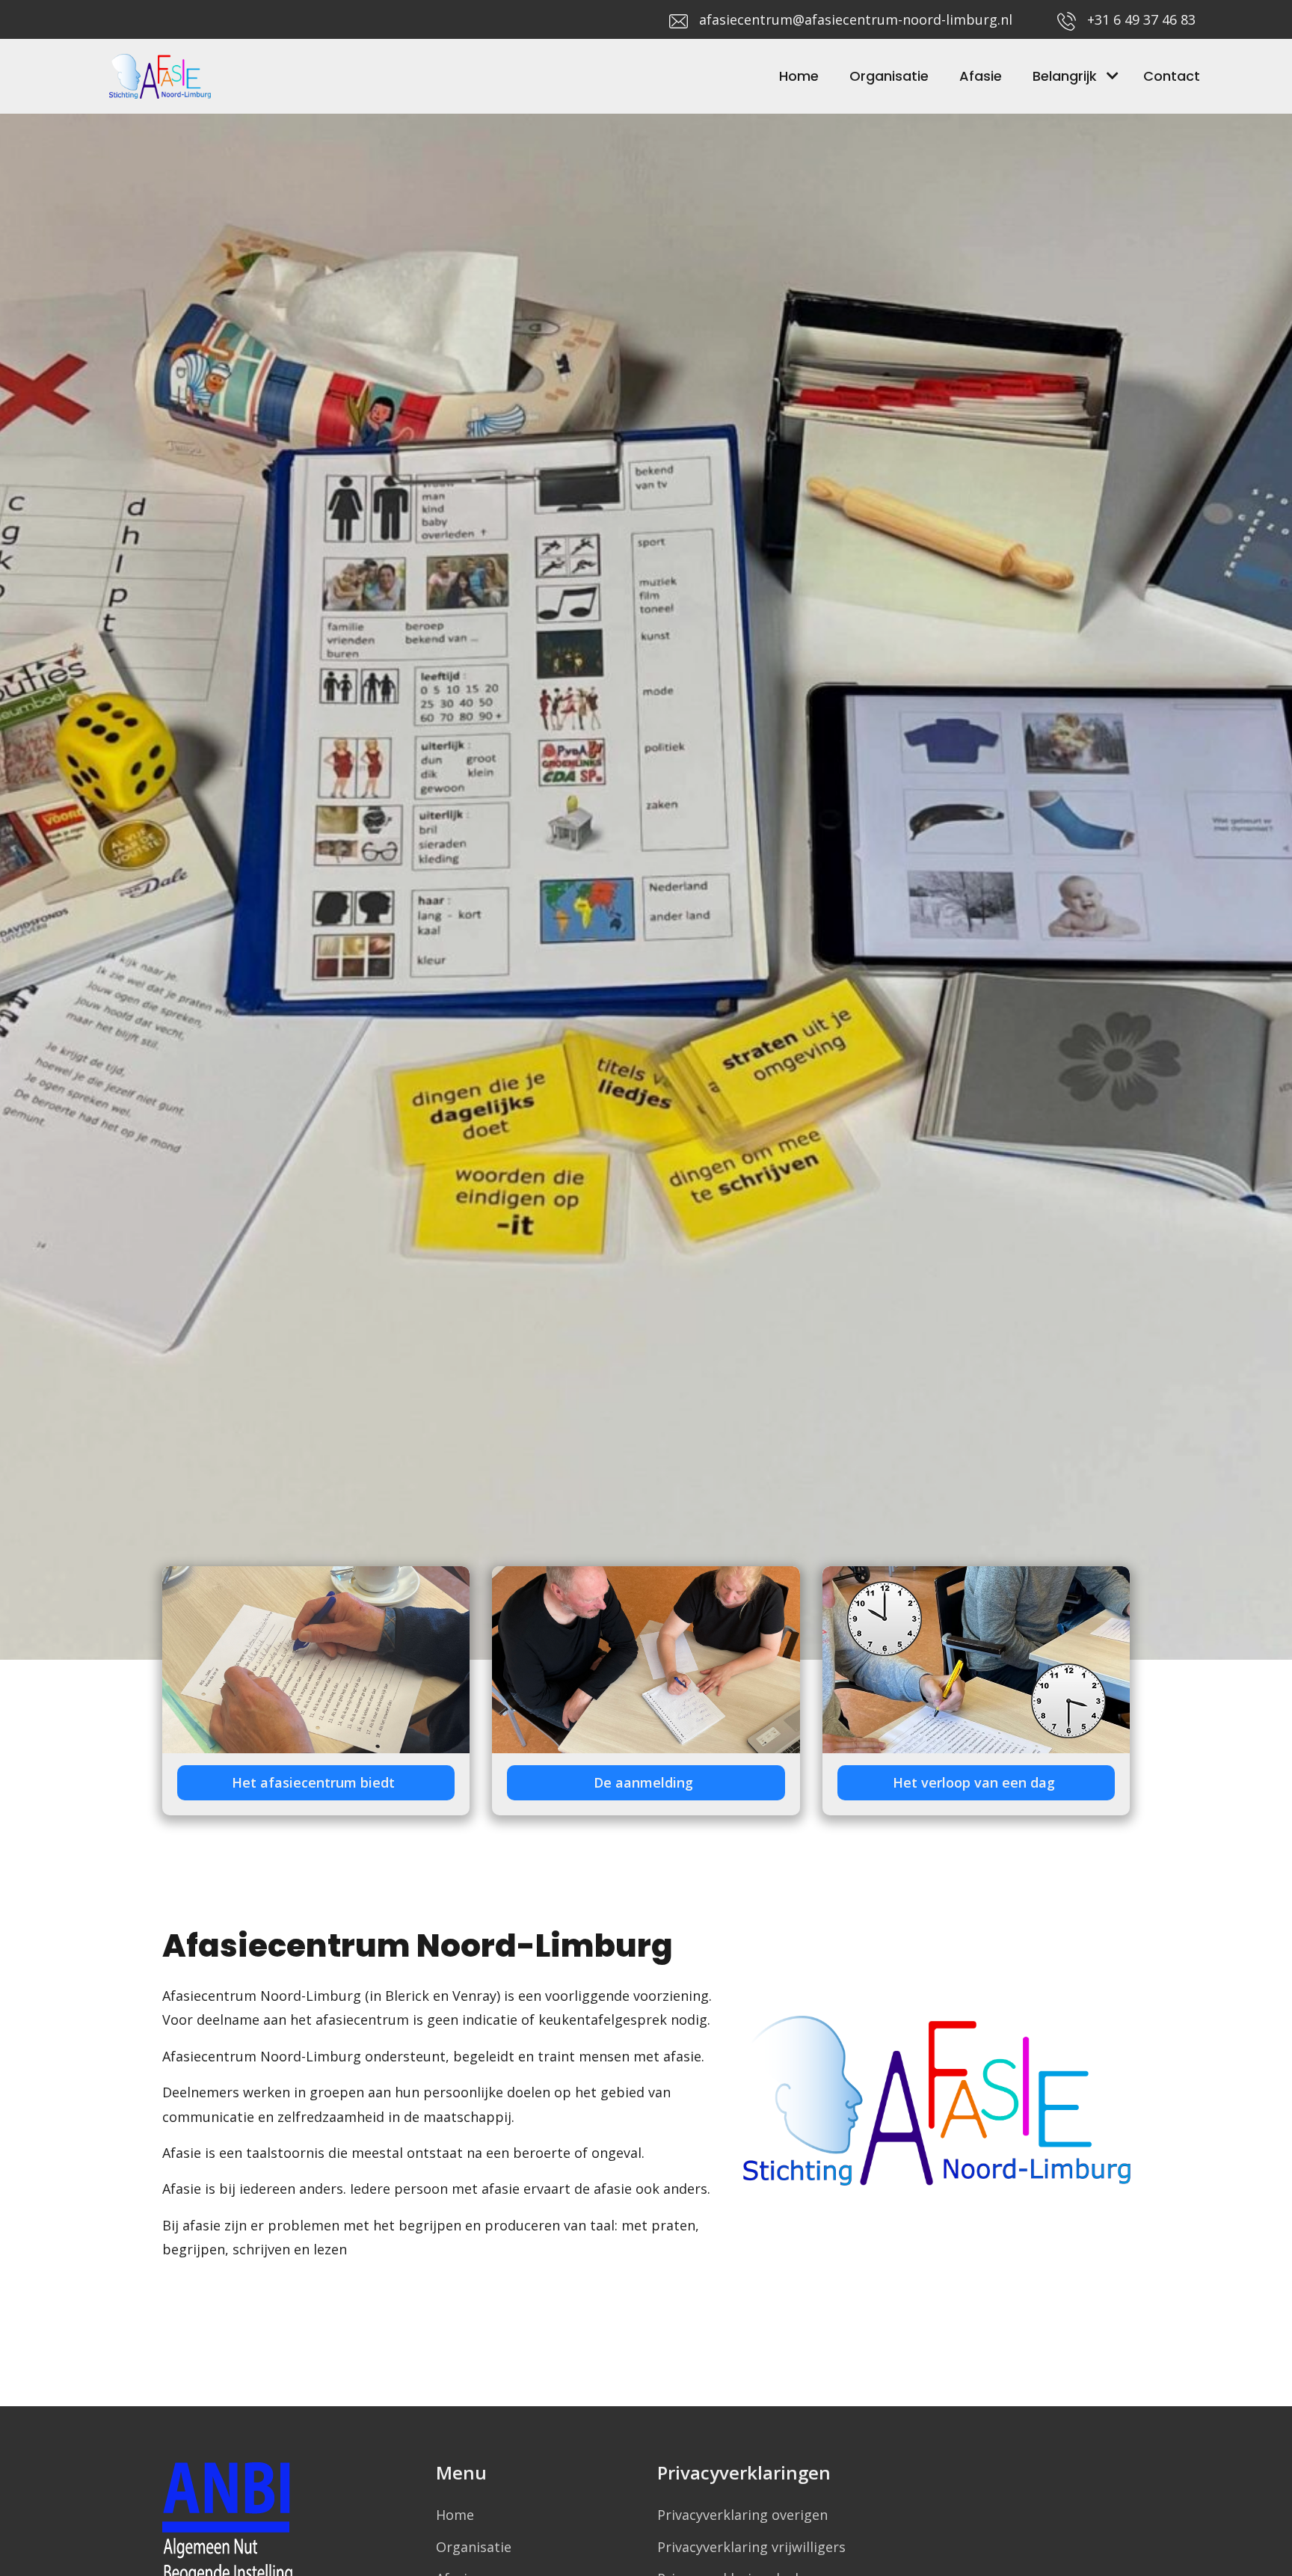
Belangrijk (1065, 76)
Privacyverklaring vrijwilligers (751, 2547)
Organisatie (889, 76)
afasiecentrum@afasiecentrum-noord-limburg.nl (856, 19)
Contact (1172, 76)
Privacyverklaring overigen (742, 2515)
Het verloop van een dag (976, 1782)
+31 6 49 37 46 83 (1141, 19)
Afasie (981, 76)
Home (799, 76)
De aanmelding (645, 1782)
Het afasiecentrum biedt (315, 1782)
